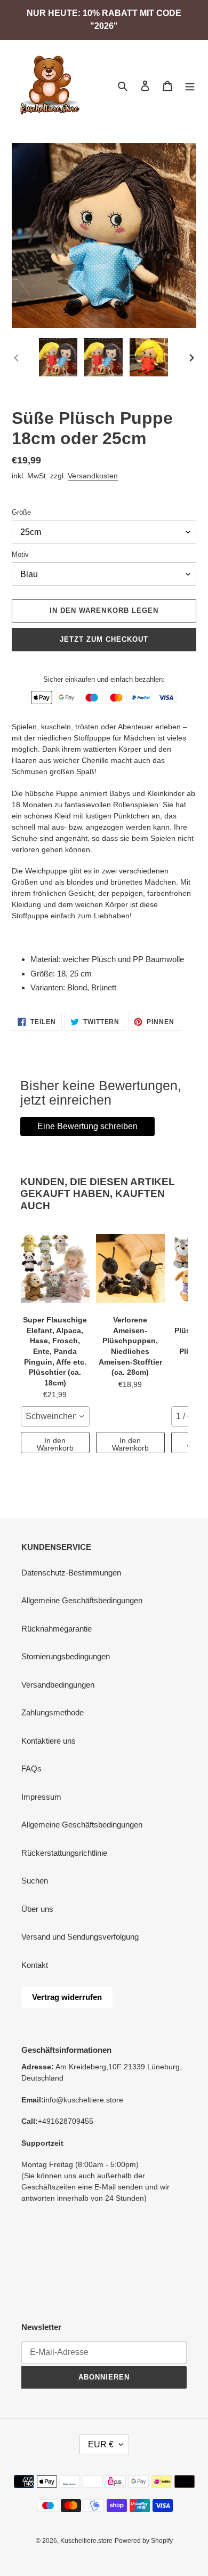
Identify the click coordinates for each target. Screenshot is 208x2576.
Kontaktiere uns (49, 1741)
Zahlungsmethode (53, 1712)
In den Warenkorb (55, 1444)
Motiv (20, 554)
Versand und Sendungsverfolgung (80, 1937)
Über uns (37, 1909)
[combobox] (55, 1416)
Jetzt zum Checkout (104, 639)
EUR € (101, 2444)
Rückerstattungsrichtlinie (64, 1853)
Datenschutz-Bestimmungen (71, 1573)
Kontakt (35, 1965)
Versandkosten (93, 476)
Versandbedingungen (58, 1685)
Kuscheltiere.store (86, 2541)
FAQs (31, 1768)
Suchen (35, 1881)
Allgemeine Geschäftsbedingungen (82, 1600)
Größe (21, 512)
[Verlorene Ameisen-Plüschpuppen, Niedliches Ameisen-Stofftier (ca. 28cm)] (130, 1268)
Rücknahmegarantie (57, 1629)
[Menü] (190, 86)
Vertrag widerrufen (67, 1997)
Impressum (41, 1797)
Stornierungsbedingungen (66, 1656)
